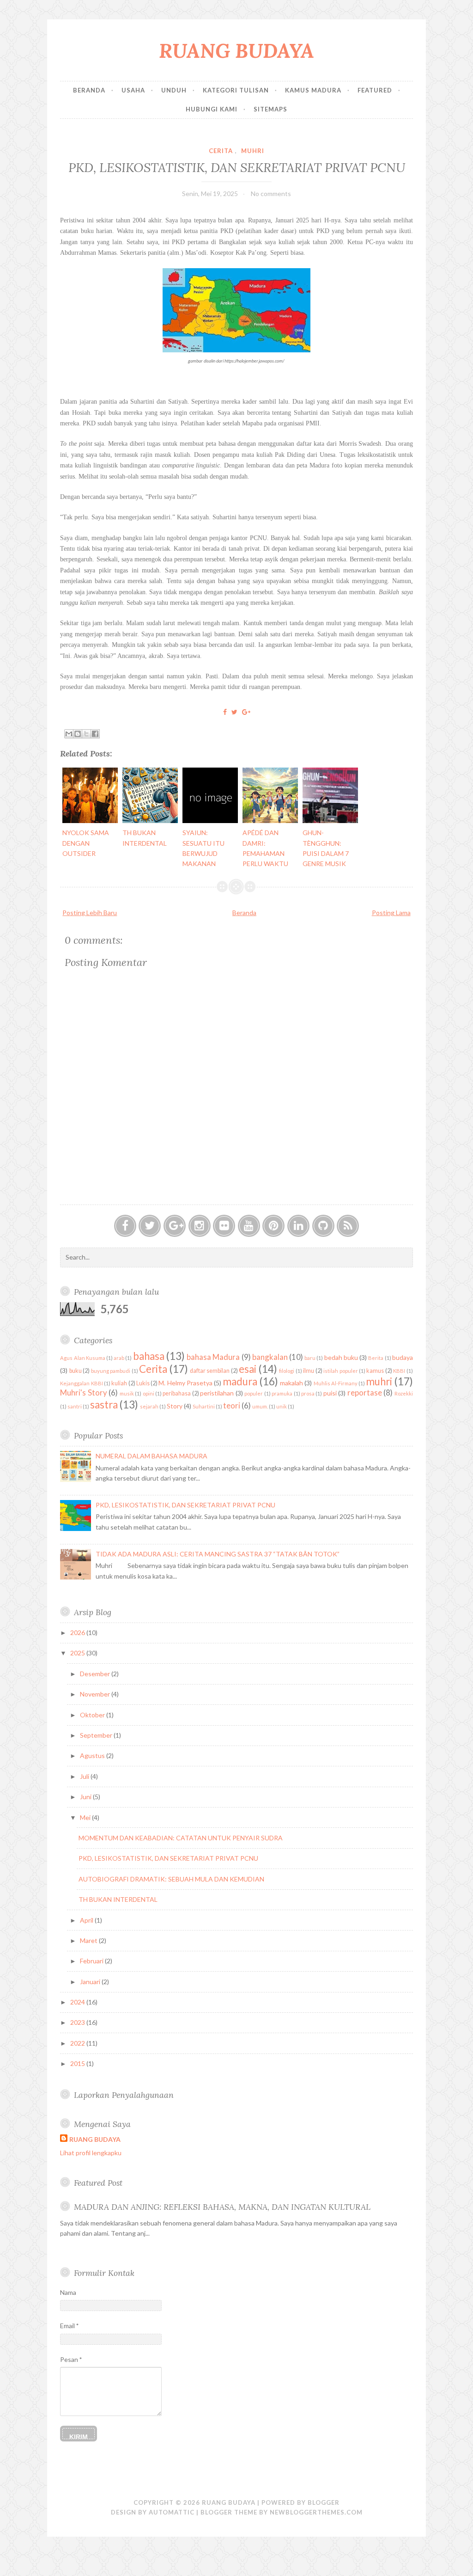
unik (282, 1406)
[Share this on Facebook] (225, 712)
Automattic (172, 2512)
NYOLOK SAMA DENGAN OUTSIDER (86, 843)
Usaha (133, 90)
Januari (91, 1982)
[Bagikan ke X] (86, 734)
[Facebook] (125, 1226)
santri (75, 1406)
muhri (253, 151)
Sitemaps (270, 109)
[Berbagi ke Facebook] (95, 734)
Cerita (221, 151)
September (97, 1735)
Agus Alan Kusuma (82, 1358)
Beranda (89, 90)
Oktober (93, 1715)
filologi (287, 1371)
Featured (375, 90)
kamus (375, 1371)
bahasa (149, 1356)
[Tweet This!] (234, 712)
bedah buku (341, 1357)
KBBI (399, 1371)
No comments (271, 194)
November (96, 1694)
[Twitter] (150, 1226)
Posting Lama (391, 913)
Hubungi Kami (212, 109)
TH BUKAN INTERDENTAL (118, 1899)
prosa (308, 1393)
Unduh (174, 90)
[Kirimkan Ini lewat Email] (69, 734)
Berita (376, 1358)
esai (248, 1369)
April (87, 1920)
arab (119, 1358)
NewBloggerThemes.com (316, 2512)
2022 (78, 2043)
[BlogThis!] (78, 734)
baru (310, 1358)
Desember (96, 1674)
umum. (260, 1406)
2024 (78, 2002)
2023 (78, 2022)
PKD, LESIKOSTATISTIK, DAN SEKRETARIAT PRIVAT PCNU (237, 167)
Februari (92, 1961)
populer (254, 1393)
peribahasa (177, 1393)
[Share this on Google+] (246, 712)
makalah (291, 1383)
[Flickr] (224, 1226)
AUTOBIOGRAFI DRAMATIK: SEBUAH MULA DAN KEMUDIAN (171, 1879)
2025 (78, 1653)
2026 (78, 1632)
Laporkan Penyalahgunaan (124, 2095)
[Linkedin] (298, 1226)
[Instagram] (200, 1226)
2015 (78, 2063)
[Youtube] (249, 1226)
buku (76, 1371)
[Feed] (348, 1226)
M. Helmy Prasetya (185, 1383)
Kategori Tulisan (236, 90)
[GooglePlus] (175, 1226)
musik (127, 1393)
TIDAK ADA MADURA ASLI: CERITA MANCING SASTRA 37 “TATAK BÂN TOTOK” (218, 1554)
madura (240, 1381)
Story (175, 1406)
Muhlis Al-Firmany (336, 1383)
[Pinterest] (273, 1226)
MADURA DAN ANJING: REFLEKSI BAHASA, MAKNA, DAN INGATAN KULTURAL (222, 2207)
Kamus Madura (313, 90)
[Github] (323, 1226)
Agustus (93, 1755)
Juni (86, 1797)
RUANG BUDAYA (236, 51)
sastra (104, 1405)
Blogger (324, 2502)
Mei (86, 1817)
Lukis (143, 1383)
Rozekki (404, 1393)
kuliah (119, 1383)
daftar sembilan (210, 1371)
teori (232, 1405)
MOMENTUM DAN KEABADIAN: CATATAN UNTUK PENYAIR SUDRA (181, 1838)
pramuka (282, 1393)
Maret (89, 1940)
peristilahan (217, 1393)
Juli (85, 1776)
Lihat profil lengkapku (91, 2153)
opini (149, 1393)
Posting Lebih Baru (90, 913)
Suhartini (204, 1406)
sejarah (149, 1406)
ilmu (309, 1371)
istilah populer (340, 1371)
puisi (330, 1393)
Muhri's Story (83, 1393)
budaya (403, 1357)
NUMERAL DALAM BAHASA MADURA (152, 1456)
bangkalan (270, 1357)
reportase (365, 1393)
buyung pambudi (111, 1371)
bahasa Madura (213, 1357)
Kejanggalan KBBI (81, 1383)
